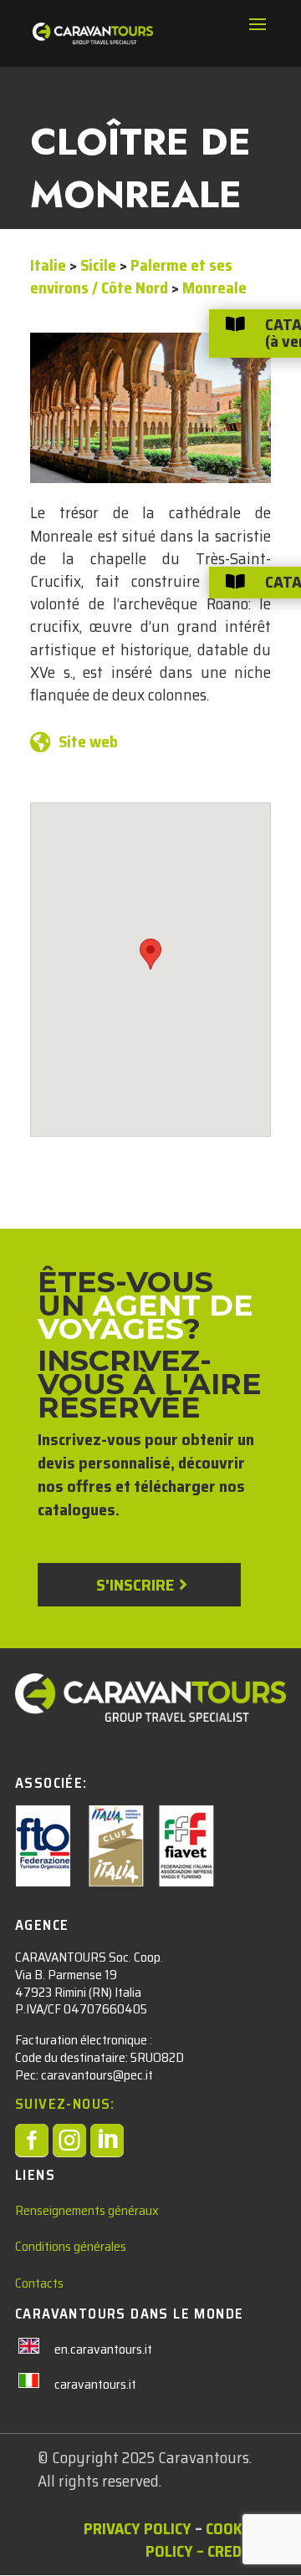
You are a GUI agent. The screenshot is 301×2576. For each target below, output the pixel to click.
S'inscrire (135, 1585)
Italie (48, 265)
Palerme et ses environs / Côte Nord (131, 276)
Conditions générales (71, 2246)
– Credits (230, 2551)
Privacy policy (138, 2528)
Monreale (214, 288)
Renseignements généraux (87, 2210)
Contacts (39, 2283)
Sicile (98, 265)
